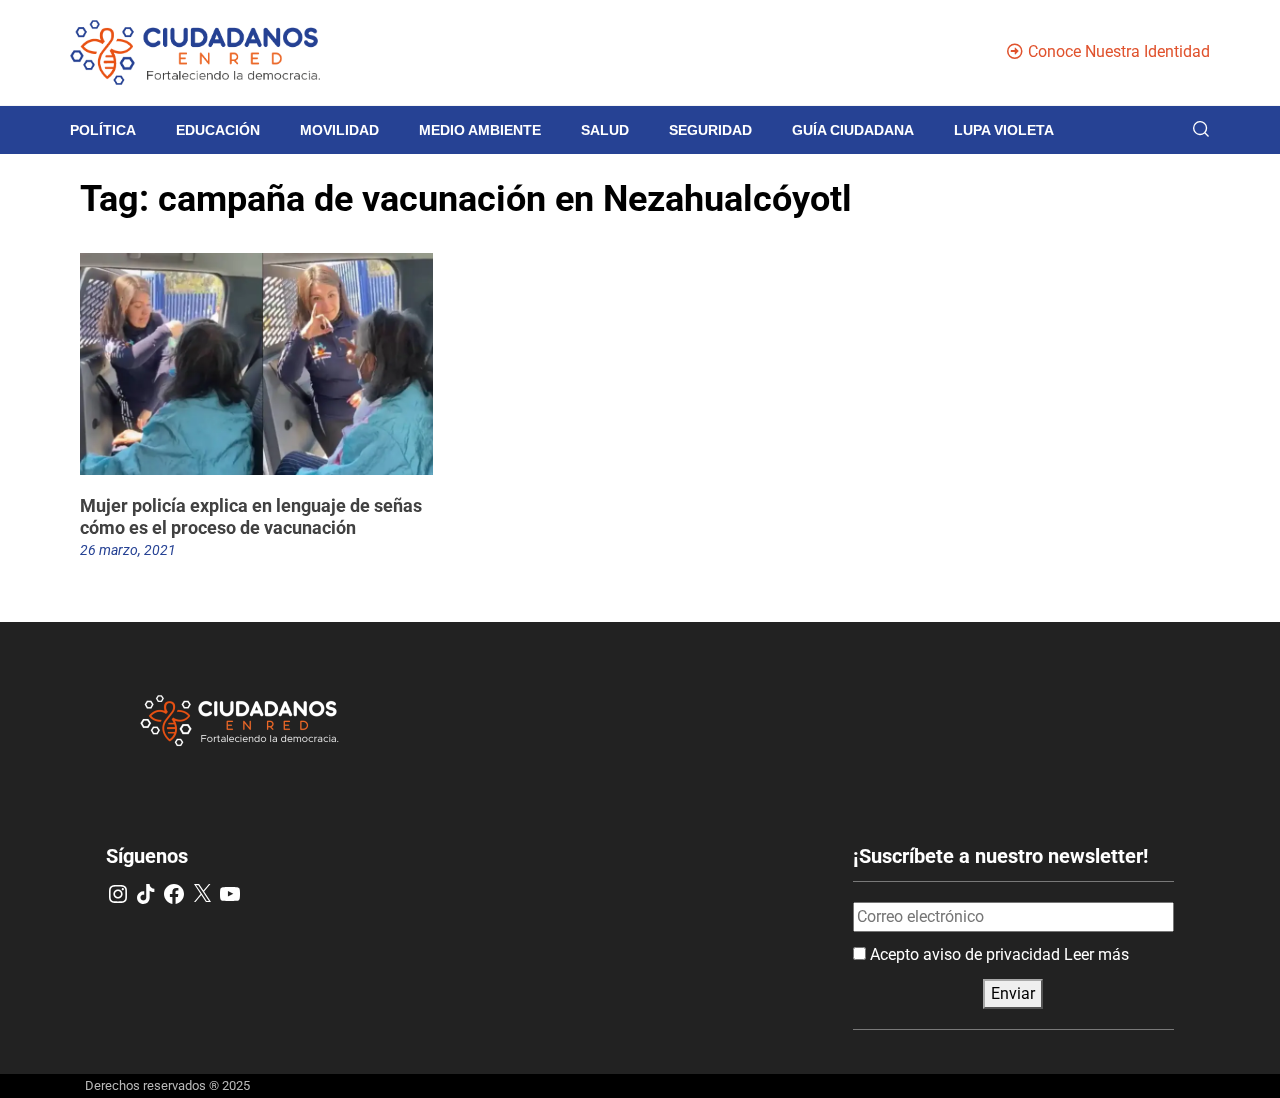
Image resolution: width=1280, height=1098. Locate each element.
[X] (202, 894)
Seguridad (710, 130)
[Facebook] (174, 894)
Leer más (1096, 954)
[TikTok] (146, 894)
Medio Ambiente (480, 130)
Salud (605, 130)
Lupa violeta (1004, 130)
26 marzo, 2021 (128, 550)
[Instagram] (118, 894)
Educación (218, 130)
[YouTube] (230, 894)
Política (103, 130)
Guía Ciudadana (853, 130)
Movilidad (339, 130)
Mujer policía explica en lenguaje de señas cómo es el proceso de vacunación (251, 516)
